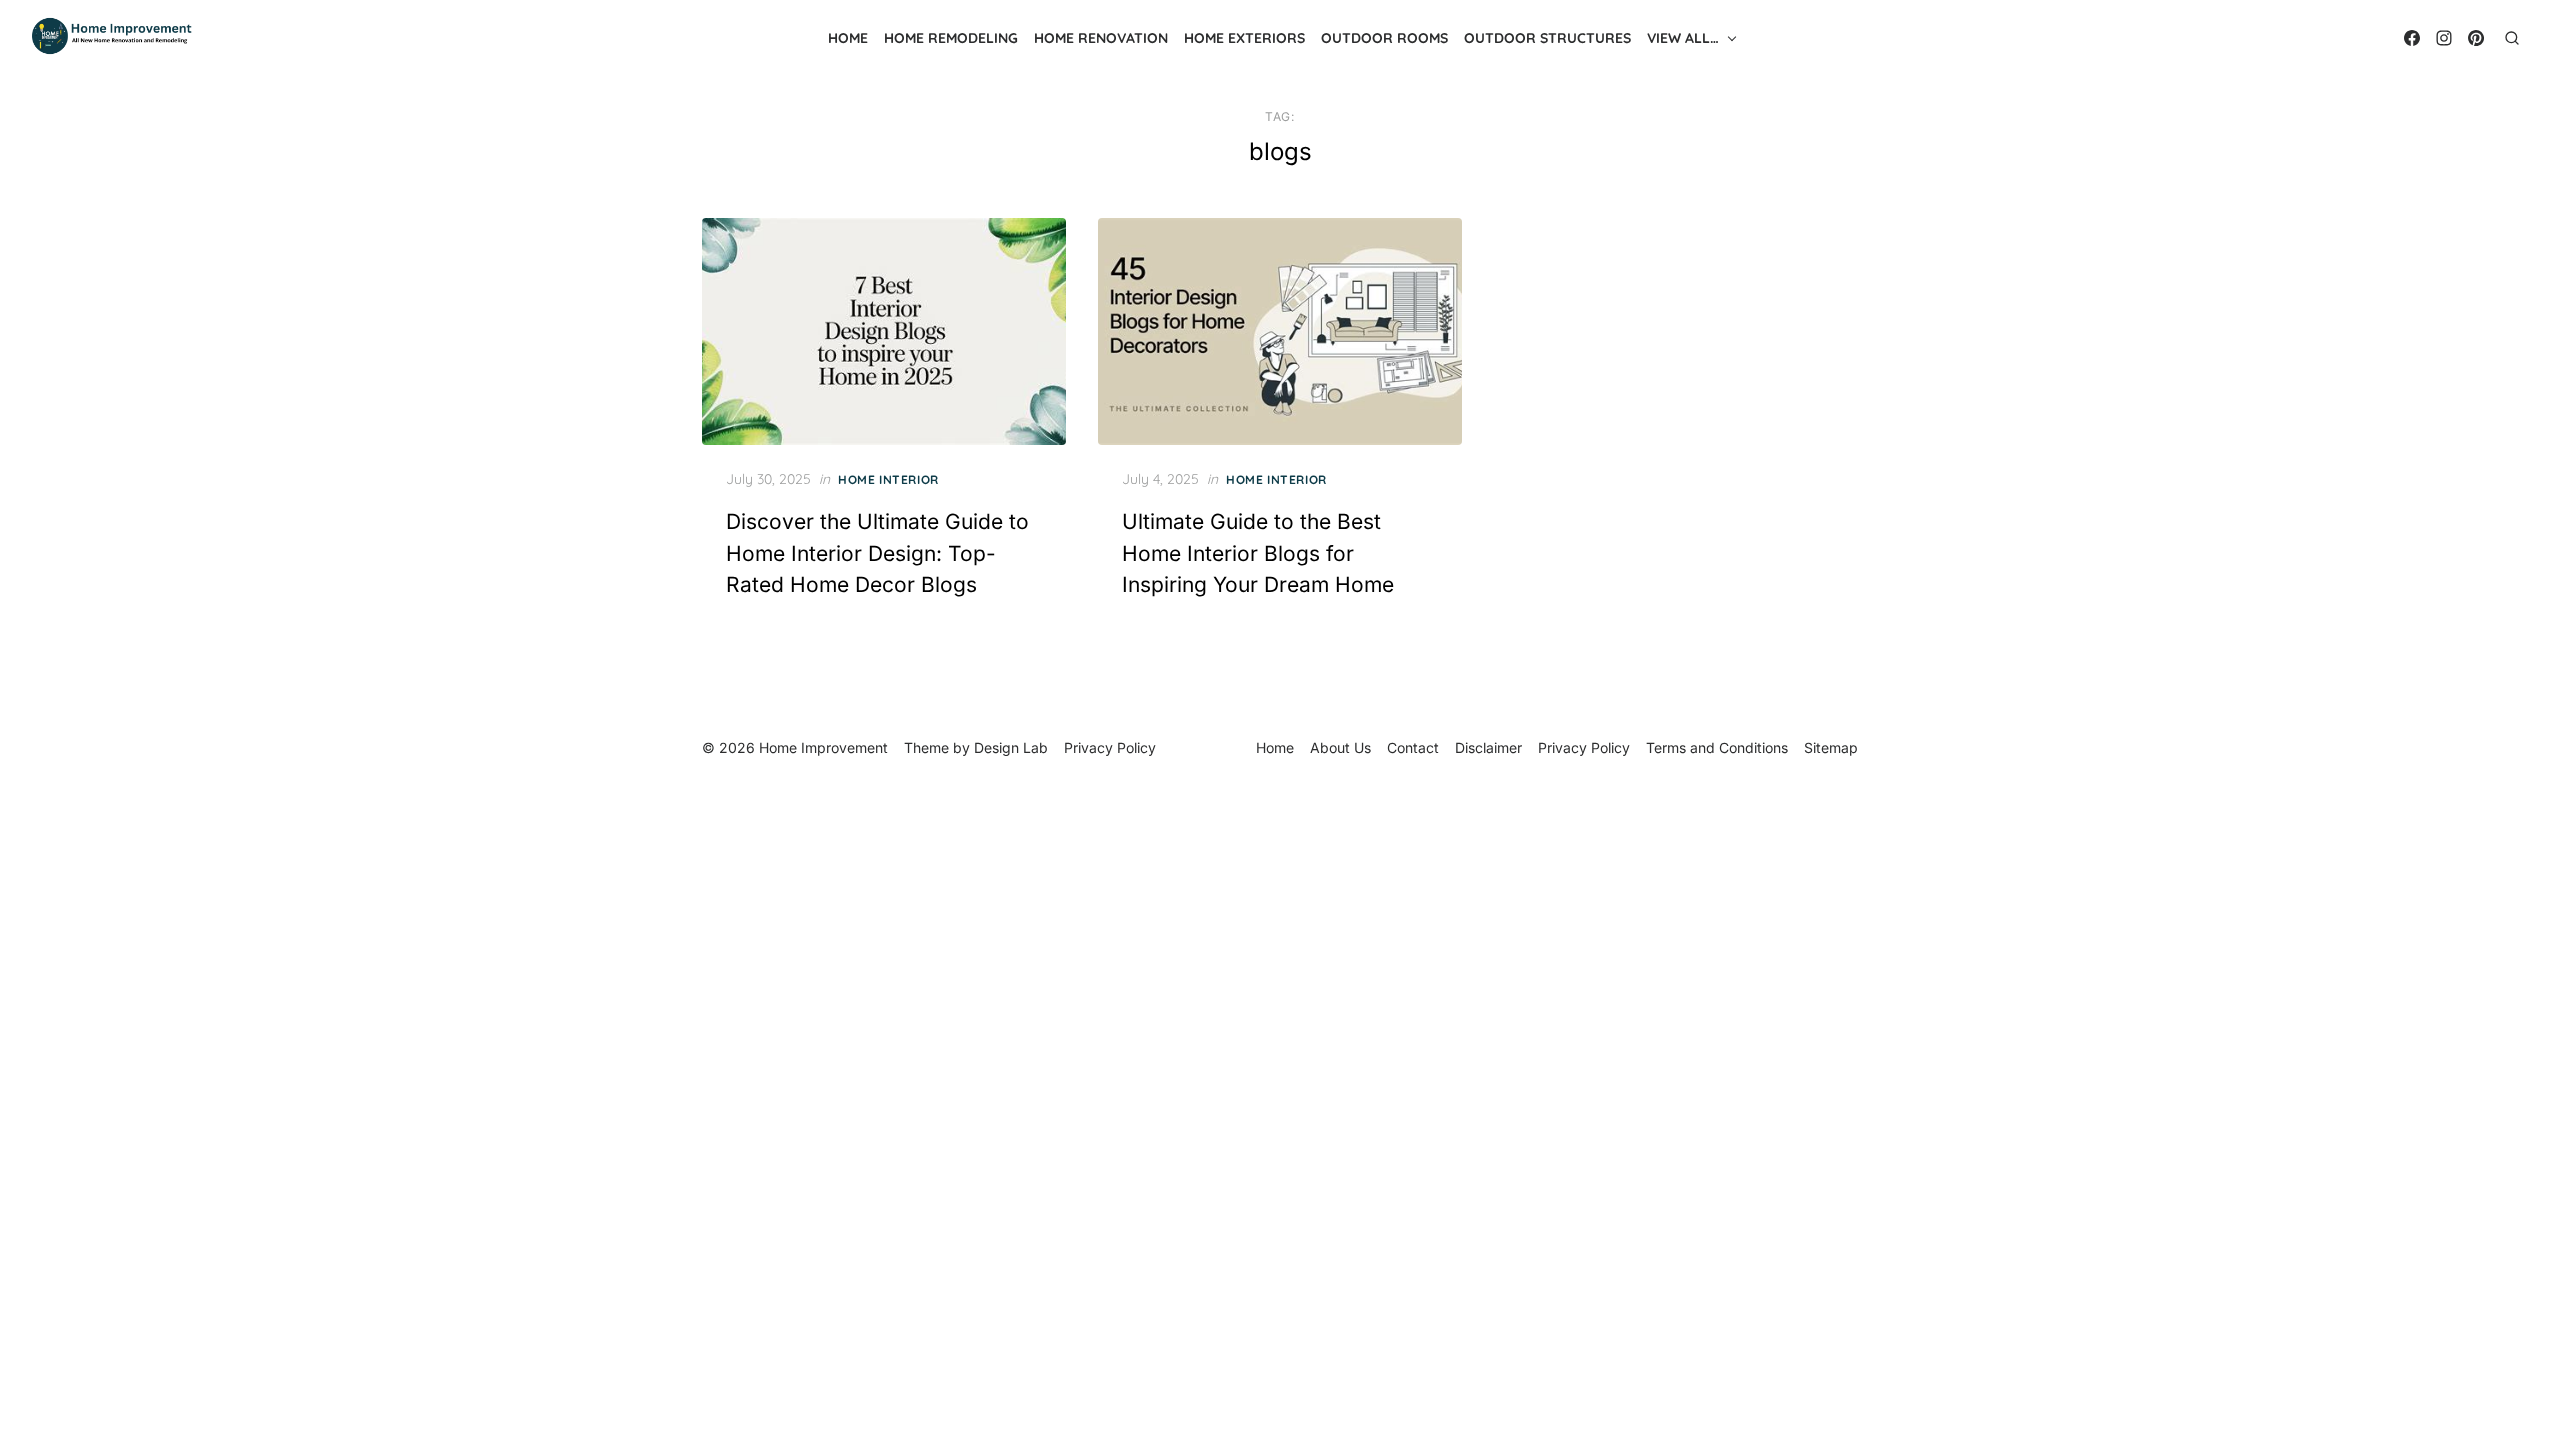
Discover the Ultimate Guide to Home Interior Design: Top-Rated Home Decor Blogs (877, 553)
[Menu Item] (2412, 38)
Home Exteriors (1244, 38)
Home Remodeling (951, 38)
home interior (888, 479)
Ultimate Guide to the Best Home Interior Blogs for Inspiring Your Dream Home (1258, 553)
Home (848, 38)
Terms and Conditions (1717, 747)
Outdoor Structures (1547, 38)
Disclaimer (1488, 747)
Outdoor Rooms (1384, 38)
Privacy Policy (1584, 747)
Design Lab (1011, 747)
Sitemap (1831, 747)
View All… (1683, 38)
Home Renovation (1101, 38)
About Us (1340, 747)
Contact (1413, 747)
